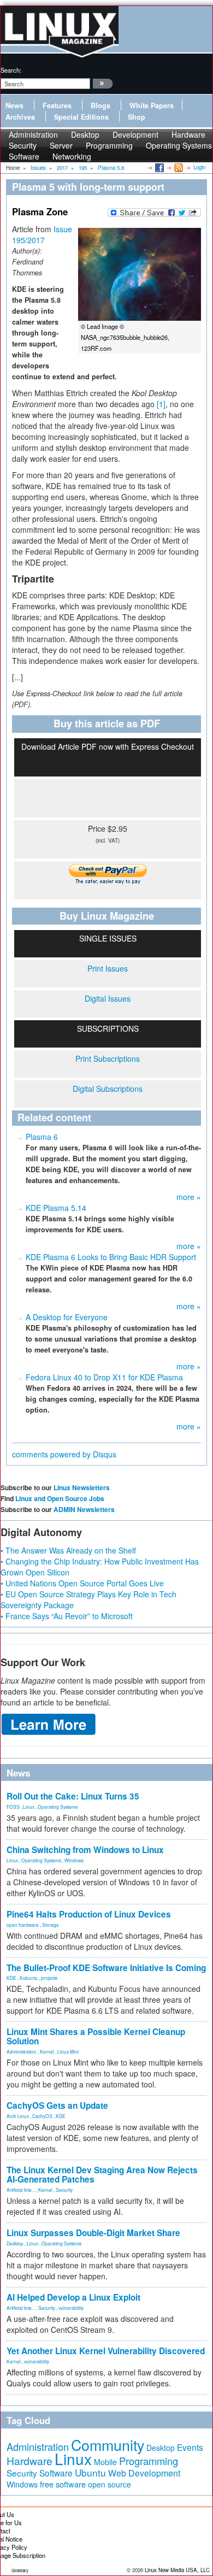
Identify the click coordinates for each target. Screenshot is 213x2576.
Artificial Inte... (21, 2190)
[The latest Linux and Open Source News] (178, 167)
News (14, 105)
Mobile (105, 2462)
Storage (51, 1925)
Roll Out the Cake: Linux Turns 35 (73, 1796)
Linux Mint (68, 2051)
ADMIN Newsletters (84, 1509)
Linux (29, 1807)
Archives (20, 117)
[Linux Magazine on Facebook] (159, 167)
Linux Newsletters (82, 1487)
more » (189, 1197)
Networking (72, 156)
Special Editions (81, 117)
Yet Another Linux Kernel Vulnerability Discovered (106, 2351)
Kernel (47, 2051)
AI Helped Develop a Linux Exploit (73, 2297)
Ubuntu (90, 2472)
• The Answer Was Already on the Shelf (68, 1550)
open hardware (23, 1925)
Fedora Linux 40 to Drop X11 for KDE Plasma (104, 1377)
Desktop (15, 2243)
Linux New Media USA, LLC (177, 2570)
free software (63, 2484)
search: (11, 70)
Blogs (100, 105)
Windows (74, 1860)
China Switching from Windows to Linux (85, 1850)
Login (199, 167)
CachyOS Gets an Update (57, 2106)
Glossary (20, 2570)
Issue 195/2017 (42, 234)
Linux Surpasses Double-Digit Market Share (93, 2233)
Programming (109, 145)
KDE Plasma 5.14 (56, 1208)
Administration (22, 2051)
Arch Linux (18, 2116)
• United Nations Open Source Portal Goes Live (82, 1583)
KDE (11, 1978)
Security (64, 2190)
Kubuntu (29, 1978)
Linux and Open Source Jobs (60, 1498)
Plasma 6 (42, 1137)
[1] (161, 404)
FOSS (13, 1807)
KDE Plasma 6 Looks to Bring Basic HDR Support (111, 1257)
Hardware (29, 2461)
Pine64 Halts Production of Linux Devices (89, 1914)
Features (57, 105)
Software (24, 156)
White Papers (152, 105)
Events (190, 2447)
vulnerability (71, 2308)
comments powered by (64, 1454)
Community (108, 2445)
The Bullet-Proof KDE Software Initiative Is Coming (106, 1968)
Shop (137, 117)
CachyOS (42, 2116)
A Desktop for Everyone (67, 1317)
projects (49, 1978)
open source (110, 2484)
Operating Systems (179, 145)
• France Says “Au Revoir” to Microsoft (67, 1616)
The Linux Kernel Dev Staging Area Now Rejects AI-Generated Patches (102, 2175)
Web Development (144, 2473)
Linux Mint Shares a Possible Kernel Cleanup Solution (96, 2036)
